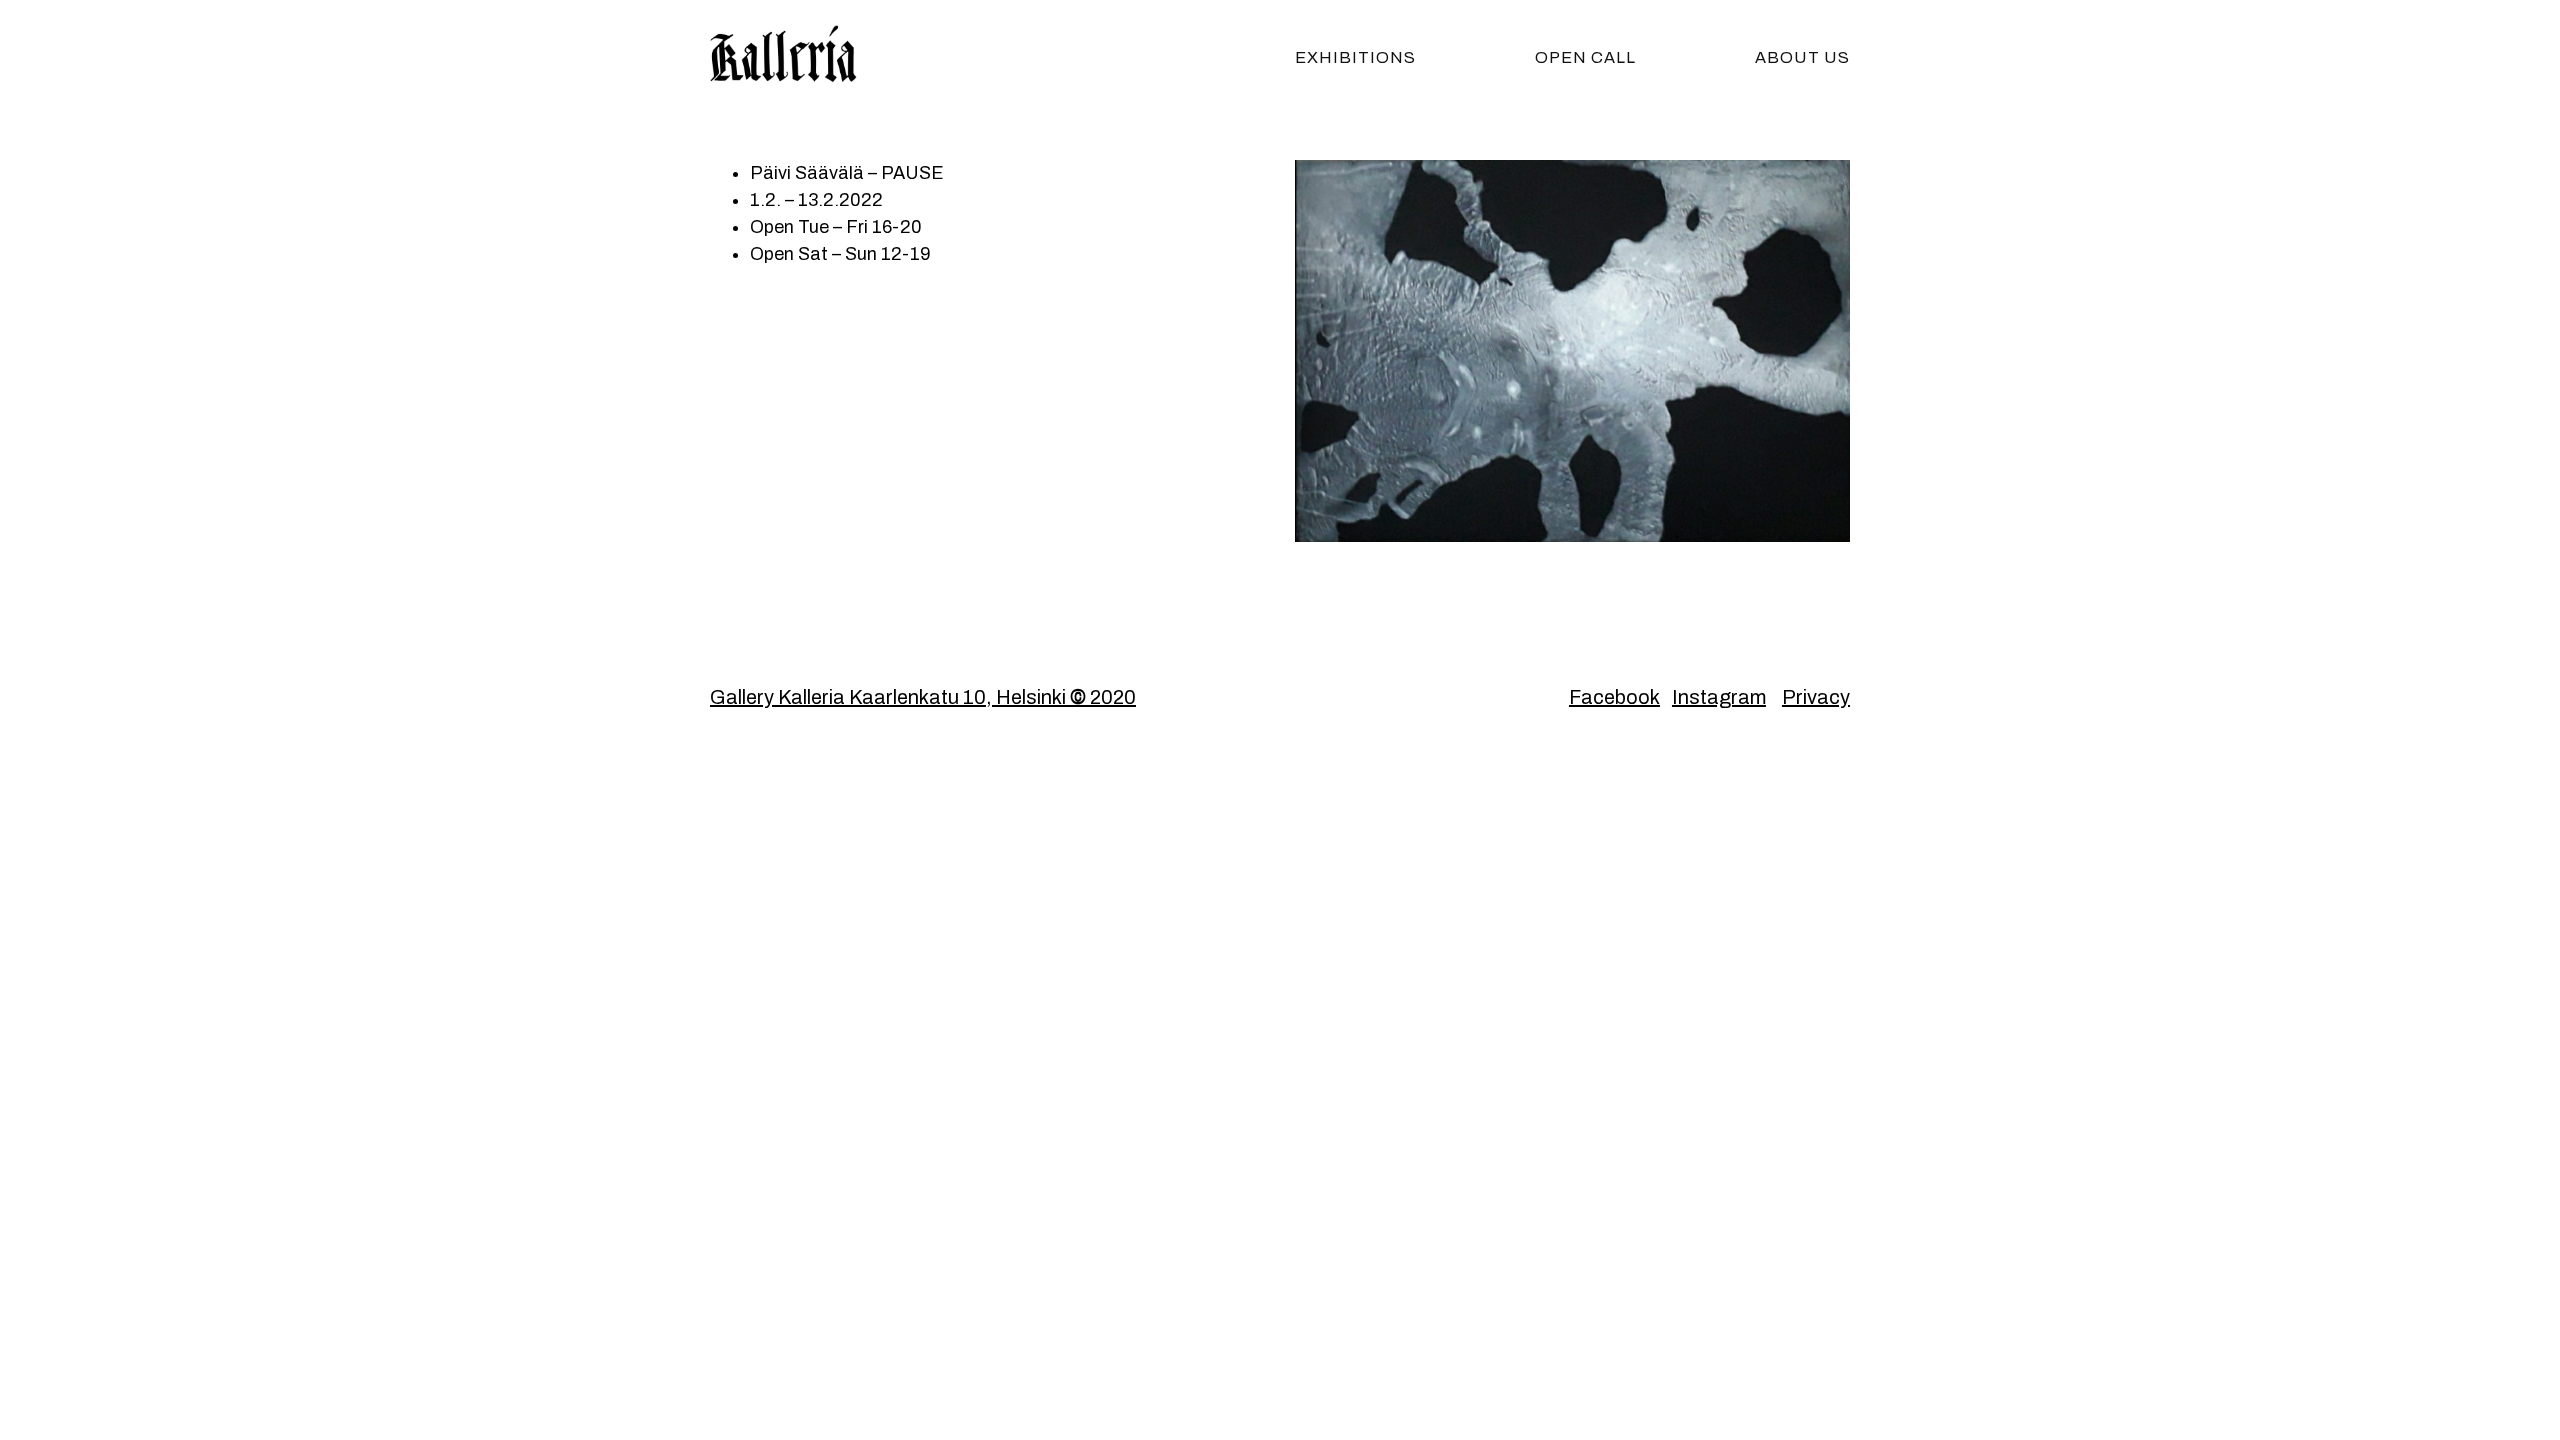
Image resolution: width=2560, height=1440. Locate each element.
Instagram (1719, 697)
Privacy (1816, 697)
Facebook (1614, 697)
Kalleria (810, 55)
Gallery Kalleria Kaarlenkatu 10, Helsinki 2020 (923, 697)
